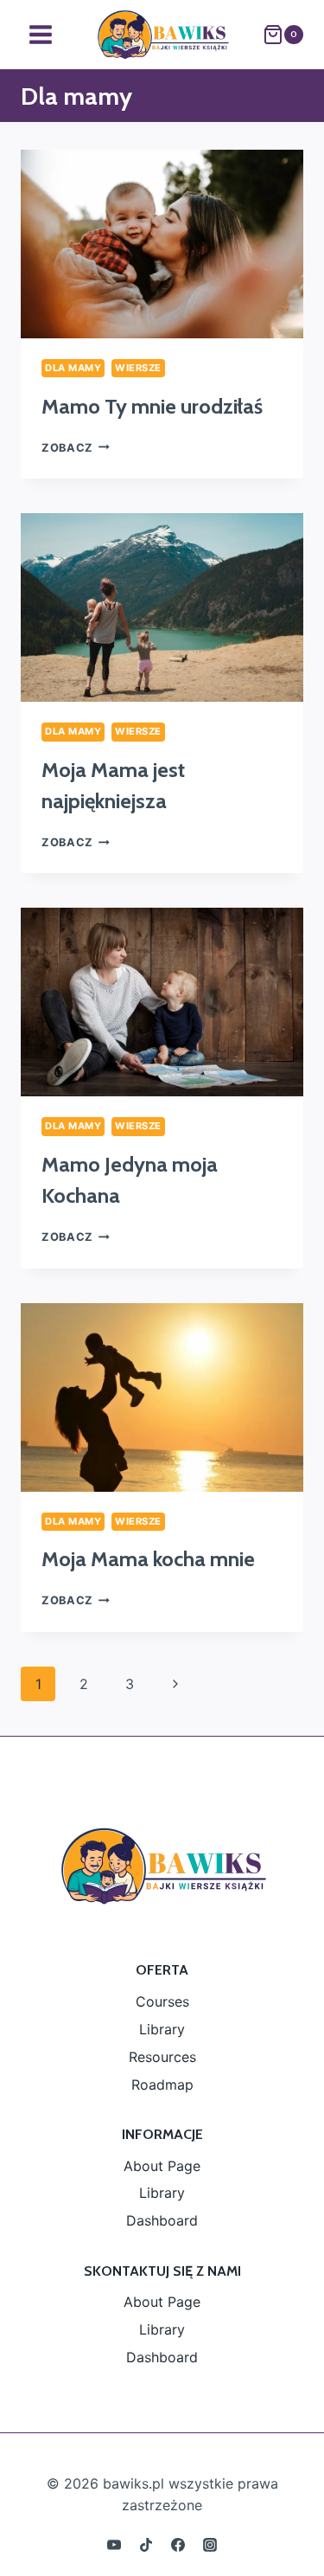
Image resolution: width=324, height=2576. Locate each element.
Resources (162, 2057)
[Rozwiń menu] (41, 34)
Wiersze (138, 368)
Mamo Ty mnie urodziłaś (152, 406)
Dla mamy (73, 368)
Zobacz (76, 448)
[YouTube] (114, 2545)
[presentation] (162, 244)
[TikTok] (146, 2545)
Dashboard (162, 2220)
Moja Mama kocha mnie (148, 1559)
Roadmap (162, 2085)
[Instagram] (210, 2545)
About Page (162, 2166)
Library (162, 2029)
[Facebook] (178, 2545)
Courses (162, 2001)
